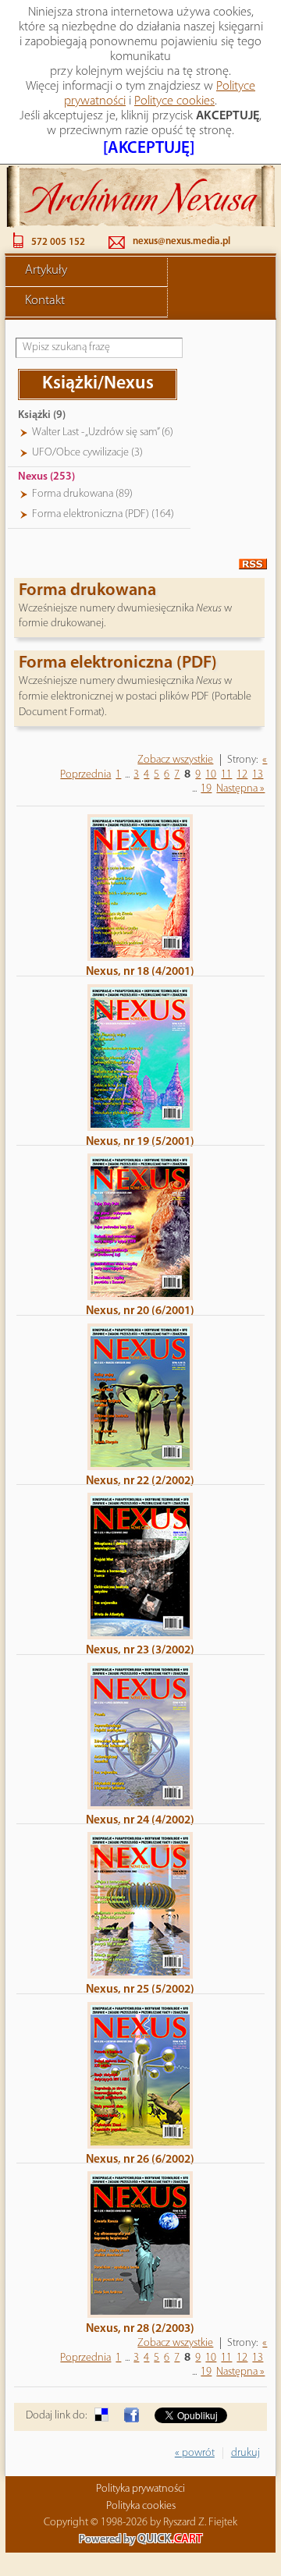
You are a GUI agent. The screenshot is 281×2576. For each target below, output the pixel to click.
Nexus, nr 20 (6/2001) (140, 1311)
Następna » (240, 789)
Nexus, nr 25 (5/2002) (140, 1990)
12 (242, 775)
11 (226, 775)
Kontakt (45, 301)
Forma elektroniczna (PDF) (118, 663)
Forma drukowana (87, 591)
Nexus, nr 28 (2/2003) (140, 2329)
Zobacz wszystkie (175, 760)
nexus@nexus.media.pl (181, 241)
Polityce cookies (174, 101)
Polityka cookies (141, 2506)
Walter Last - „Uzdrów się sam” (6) (103, 432)
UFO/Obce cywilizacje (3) (87, 453)
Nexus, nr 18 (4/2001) (140, 972)
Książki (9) (42, 415)
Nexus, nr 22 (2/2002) (140, 1481)
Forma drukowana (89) (82, 494)
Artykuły (46, 271)
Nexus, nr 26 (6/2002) (140, 2160)
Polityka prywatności (140, 2489)
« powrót (195, 2453)
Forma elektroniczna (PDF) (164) (103, 514)
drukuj (245, 2453)
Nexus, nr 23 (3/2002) (140, 1650)
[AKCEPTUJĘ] (149, 149)
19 (206, 789)
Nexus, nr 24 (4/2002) (140, 1820)
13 (258, 775)
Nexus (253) (46, 477)
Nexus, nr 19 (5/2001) (140, 1142)
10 (211, 775)
